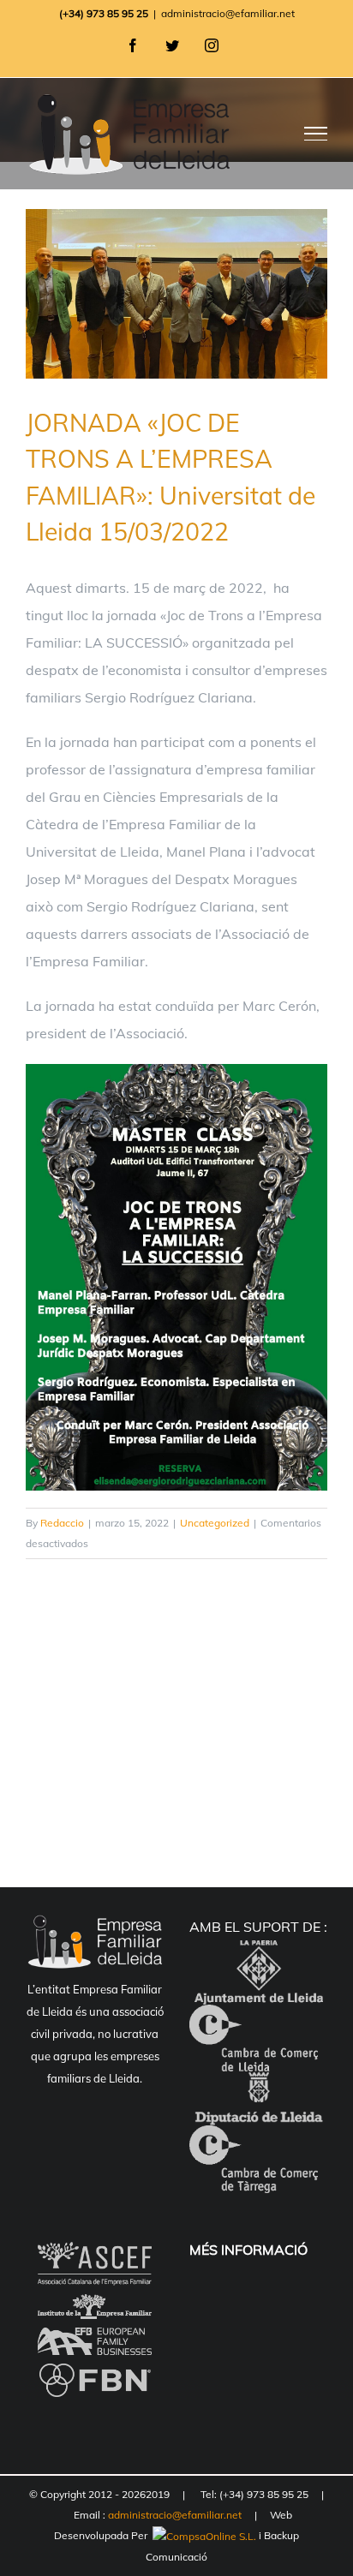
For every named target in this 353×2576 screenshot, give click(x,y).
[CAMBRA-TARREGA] (254, 2139)
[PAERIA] (259, 1954)
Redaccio (62, 1523)
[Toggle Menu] (316, 134)
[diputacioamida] (259, 2085)
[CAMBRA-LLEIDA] (254, 2018)
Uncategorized (215, 1523)
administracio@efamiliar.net (228, 13)
